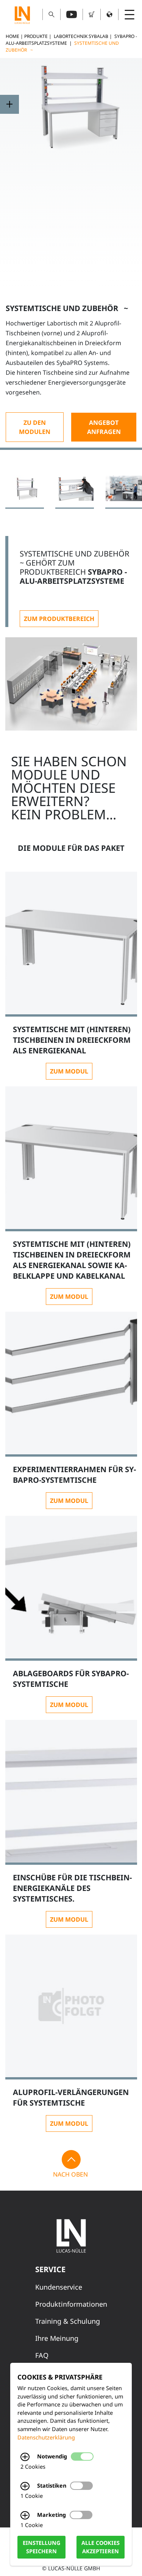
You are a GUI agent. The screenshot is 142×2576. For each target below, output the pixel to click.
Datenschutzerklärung (46, 2437)
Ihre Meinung (57, 2338)
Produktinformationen (71, 2304)
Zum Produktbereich (59, 619)
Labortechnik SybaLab (81, 36)
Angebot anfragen (104, 427)
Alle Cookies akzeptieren (101, 2547)
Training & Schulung (68, 2321)
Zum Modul (69, 1071)
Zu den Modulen (35, 427)
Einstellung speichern (41, 2547)
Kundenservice (59, 2287)
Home (12, 36)
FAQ (42, 2355)
